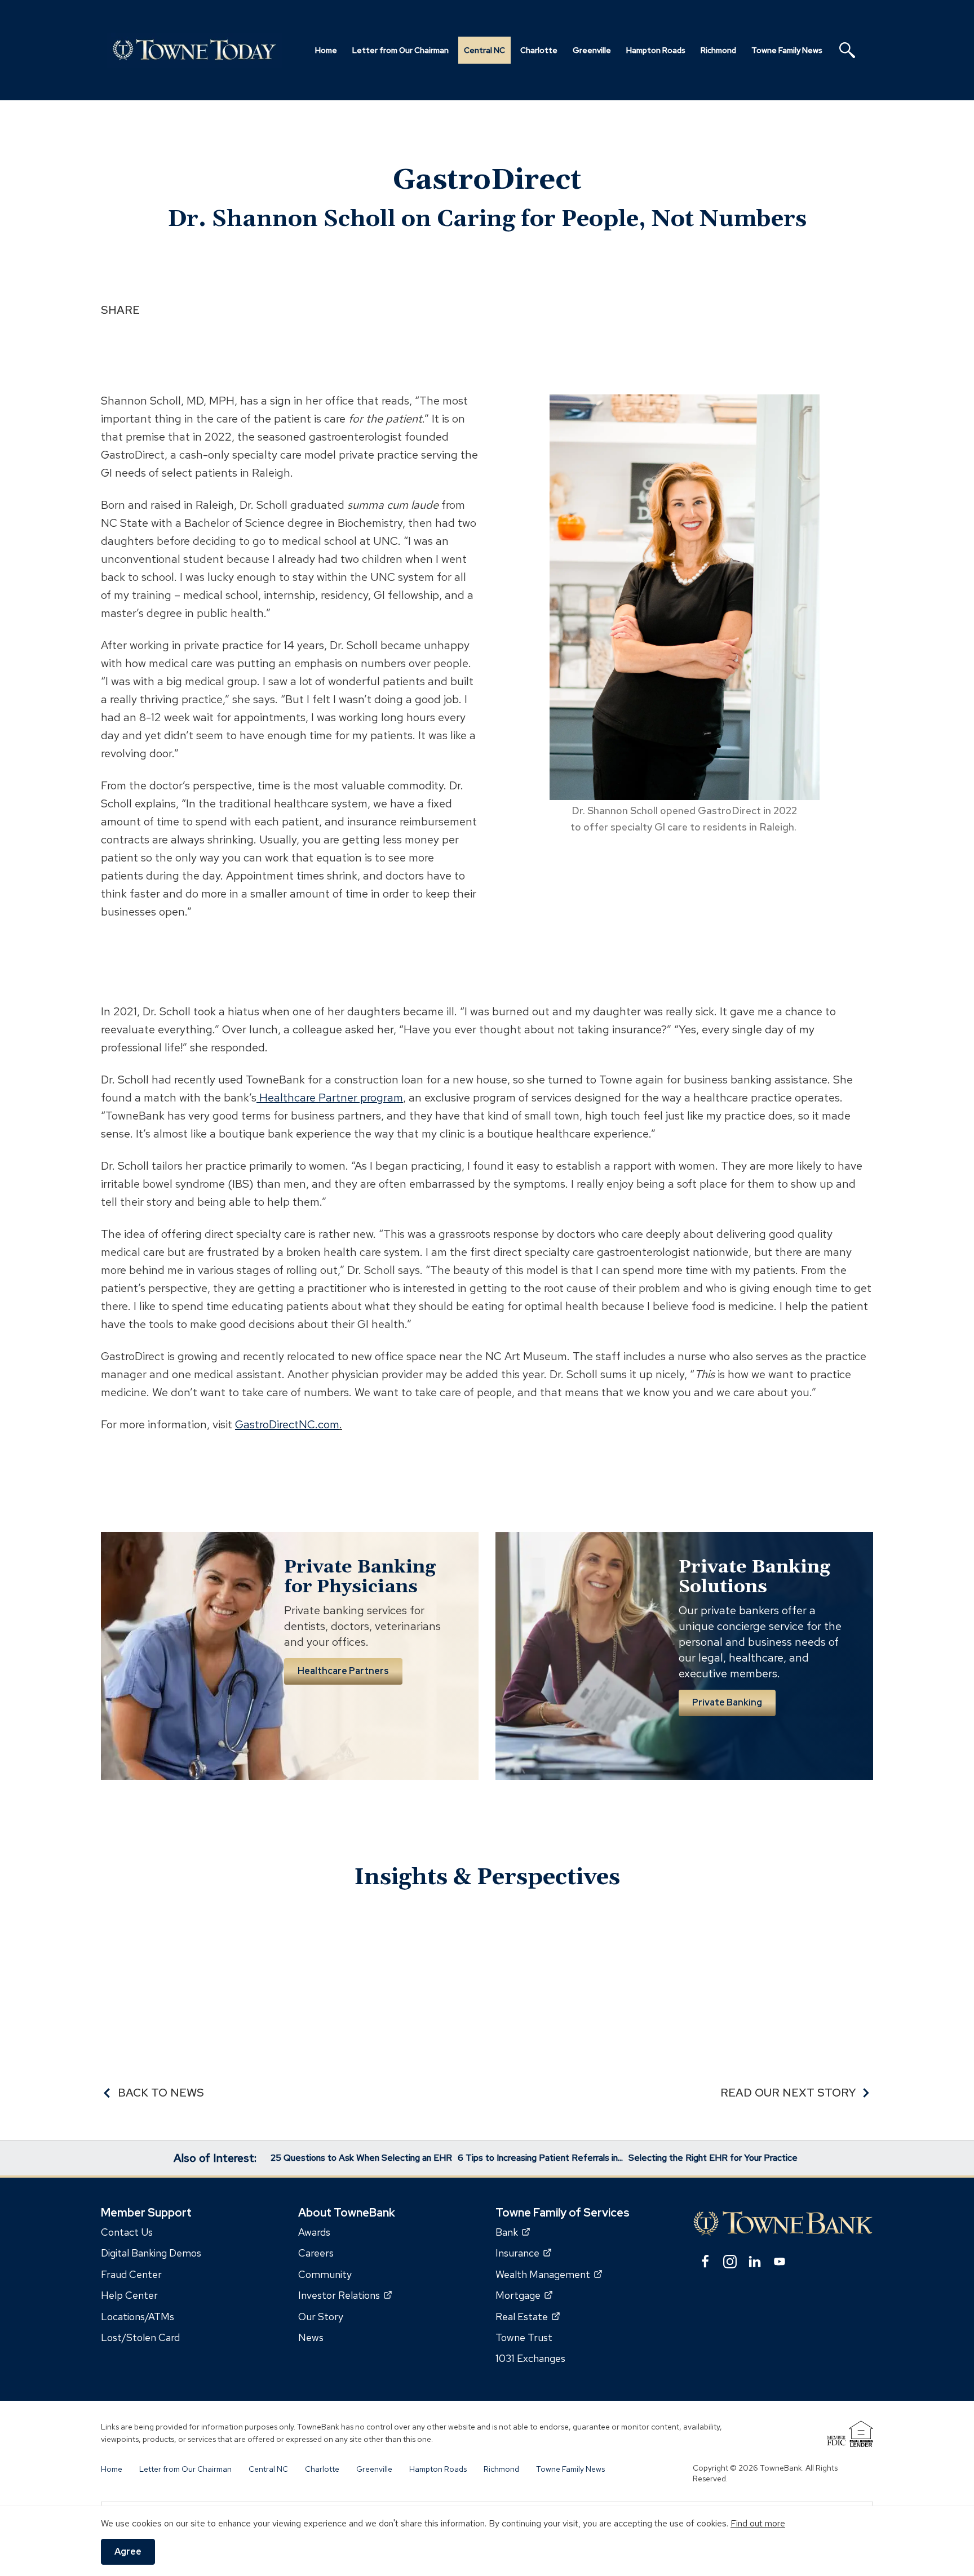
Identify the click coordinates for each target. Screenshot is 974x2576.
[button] (847, 50)
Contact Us (127, 2232)
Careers (316, 2253)
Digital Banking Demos (151, 2253)
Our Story (321, 2317)
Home (112, 2469)
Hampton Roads (438, 2469)
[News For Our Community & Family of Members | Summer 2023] (197, 50)
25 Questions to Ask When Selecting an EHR (361, 2158)
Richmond (501, 2469)
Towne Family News (570, 2469)
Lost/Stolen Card (140, 2337)
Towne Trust (524, 2337)
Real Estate (528, 2317)
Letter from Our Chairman (185, 2469)
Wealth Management (549, 2274)
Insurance (523, 2253)
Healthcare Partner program (330, 1098)
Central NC (268, 2469)
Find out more (758, 2523)
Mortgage (524, 2296)
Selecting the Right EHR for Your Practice (713, 2158)
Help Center (129, 2296)
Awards (314, 2232)
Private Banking (727, 1702)
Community (325, 2274)
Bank (513, 2232)
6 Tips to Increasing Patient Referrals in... (540, 2158)
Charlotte (322, 2469)
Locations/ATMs (138, 2317)
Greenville (374, 2469)
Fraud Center (131, 2274)
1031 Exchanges (530, 2359)
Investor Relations (345, 2296)
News (311, 2337)
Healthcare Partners (343, 1671)
